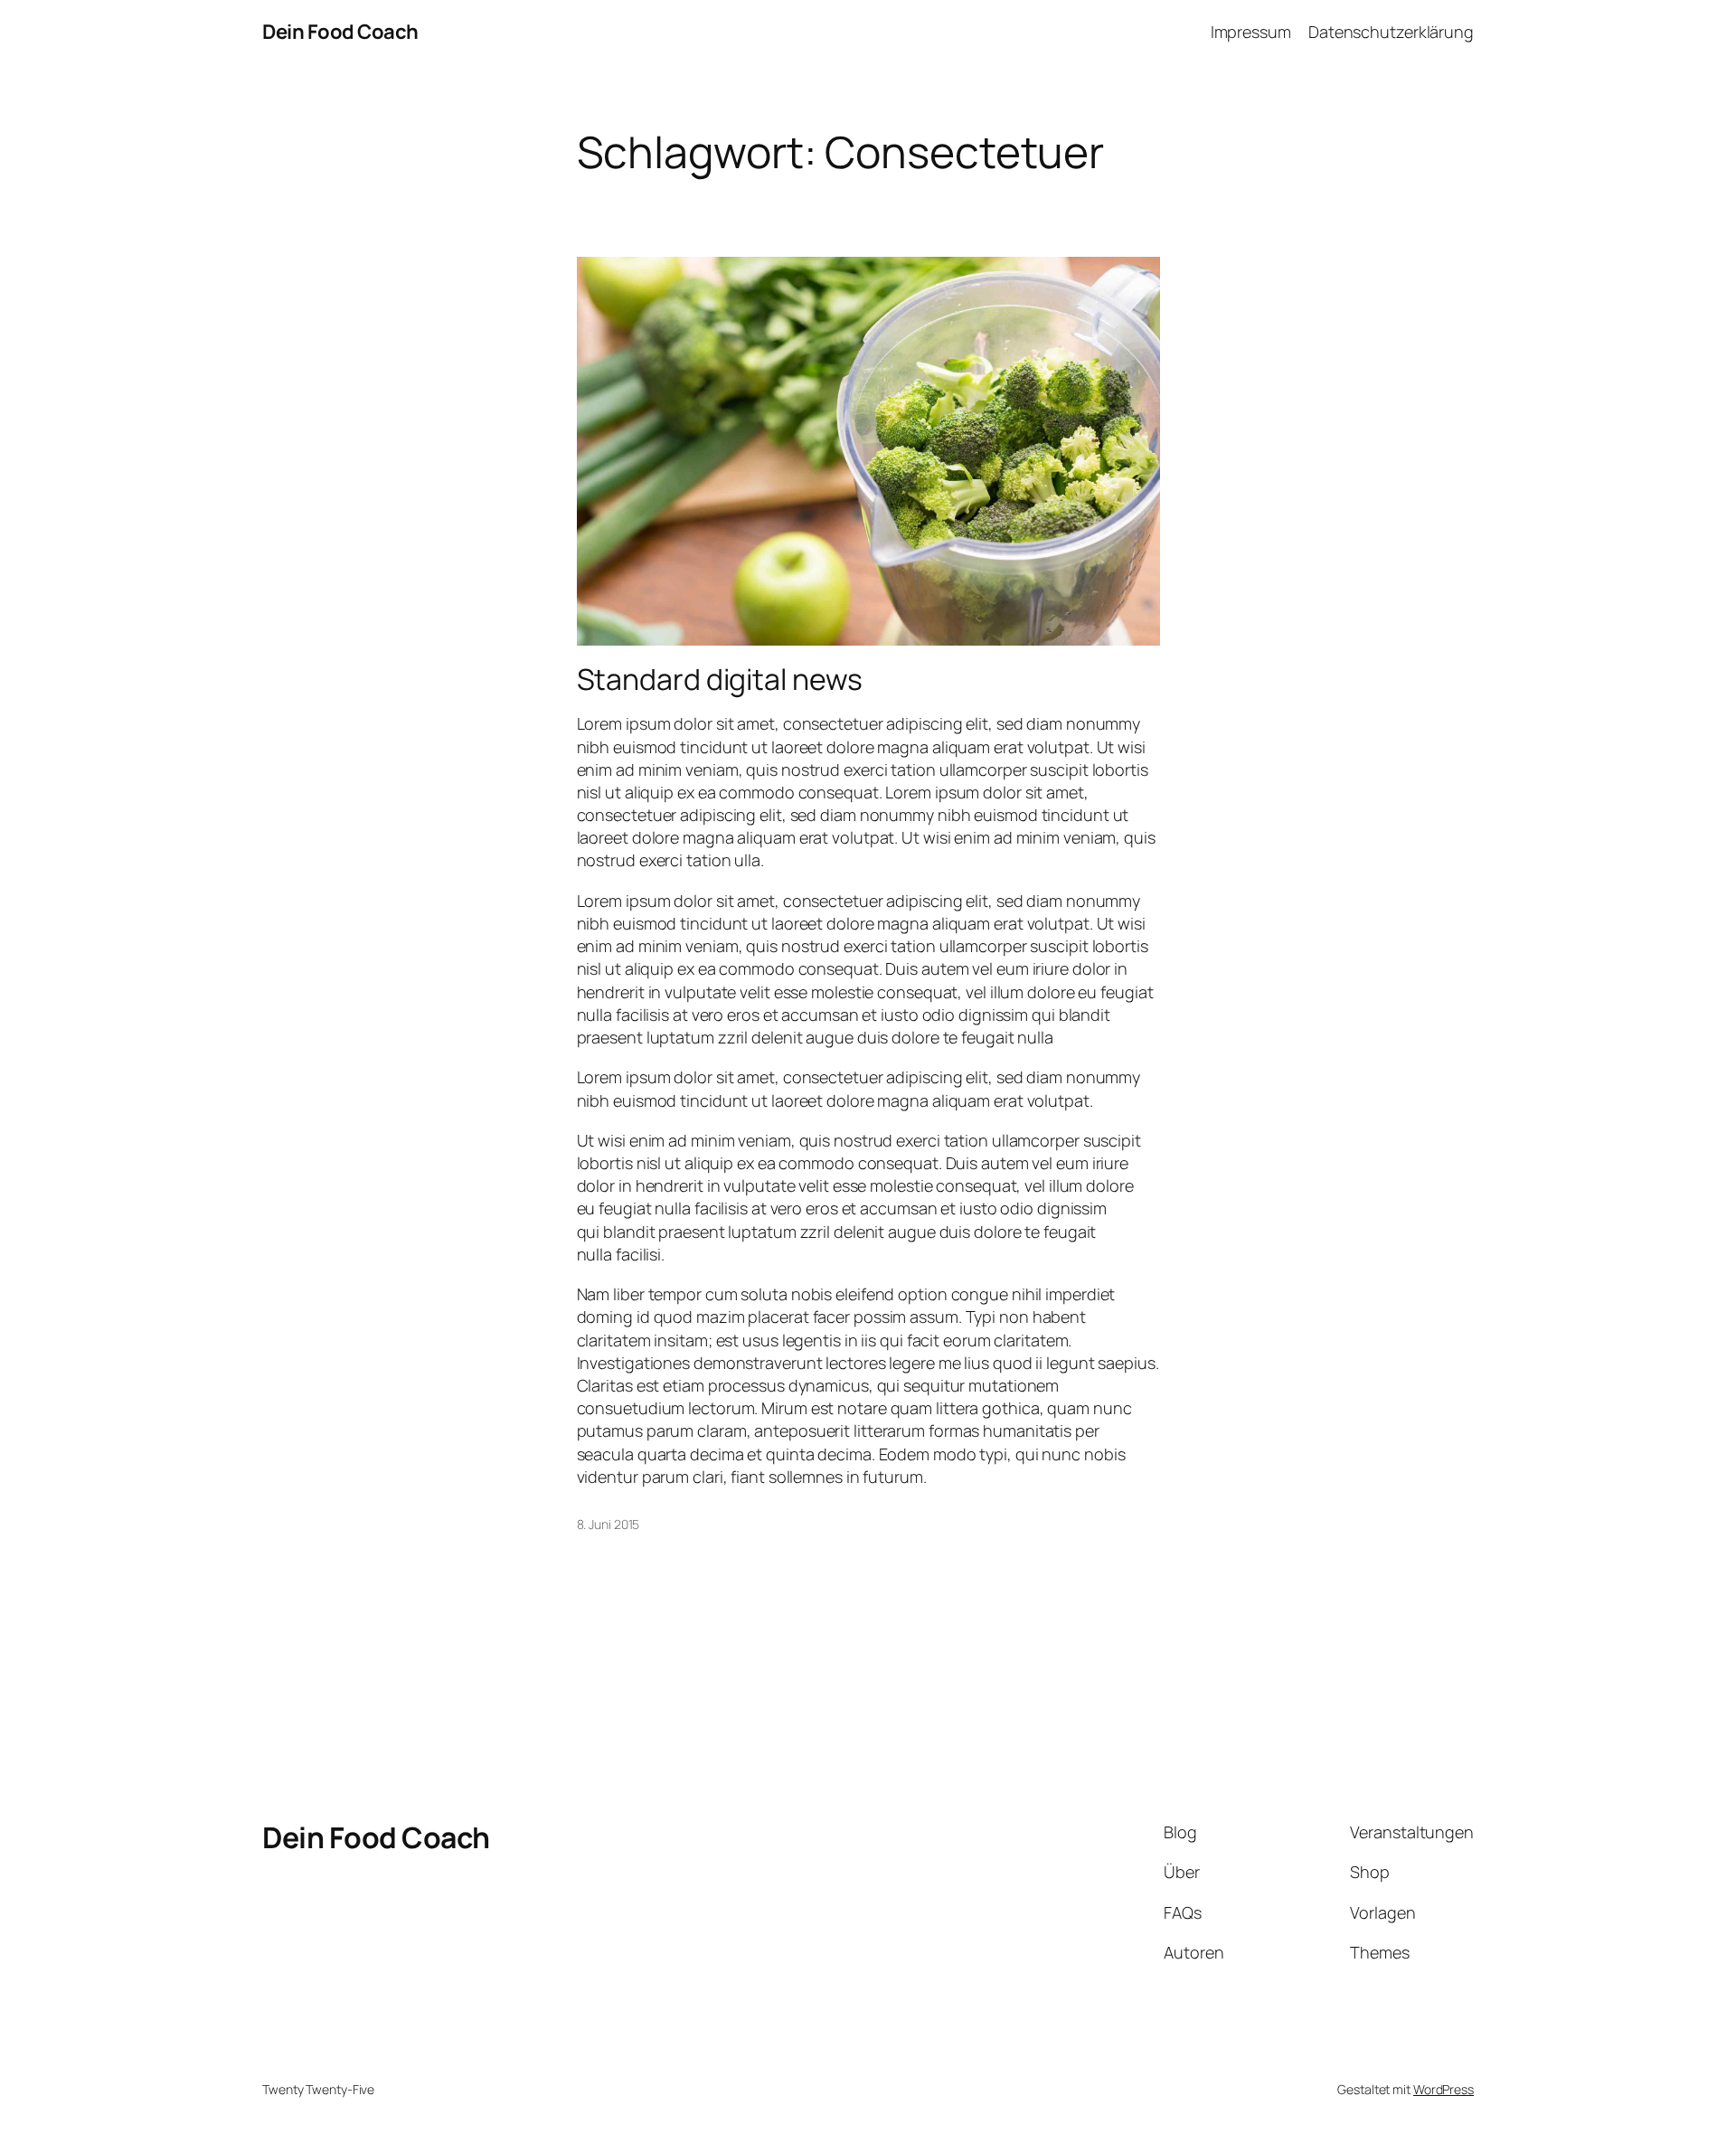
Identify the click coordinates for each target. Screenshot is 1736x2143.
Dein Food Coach (340, 32)
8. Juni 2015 (609, 1524)
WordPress (1444, 2089)
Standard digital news (720, 679)
